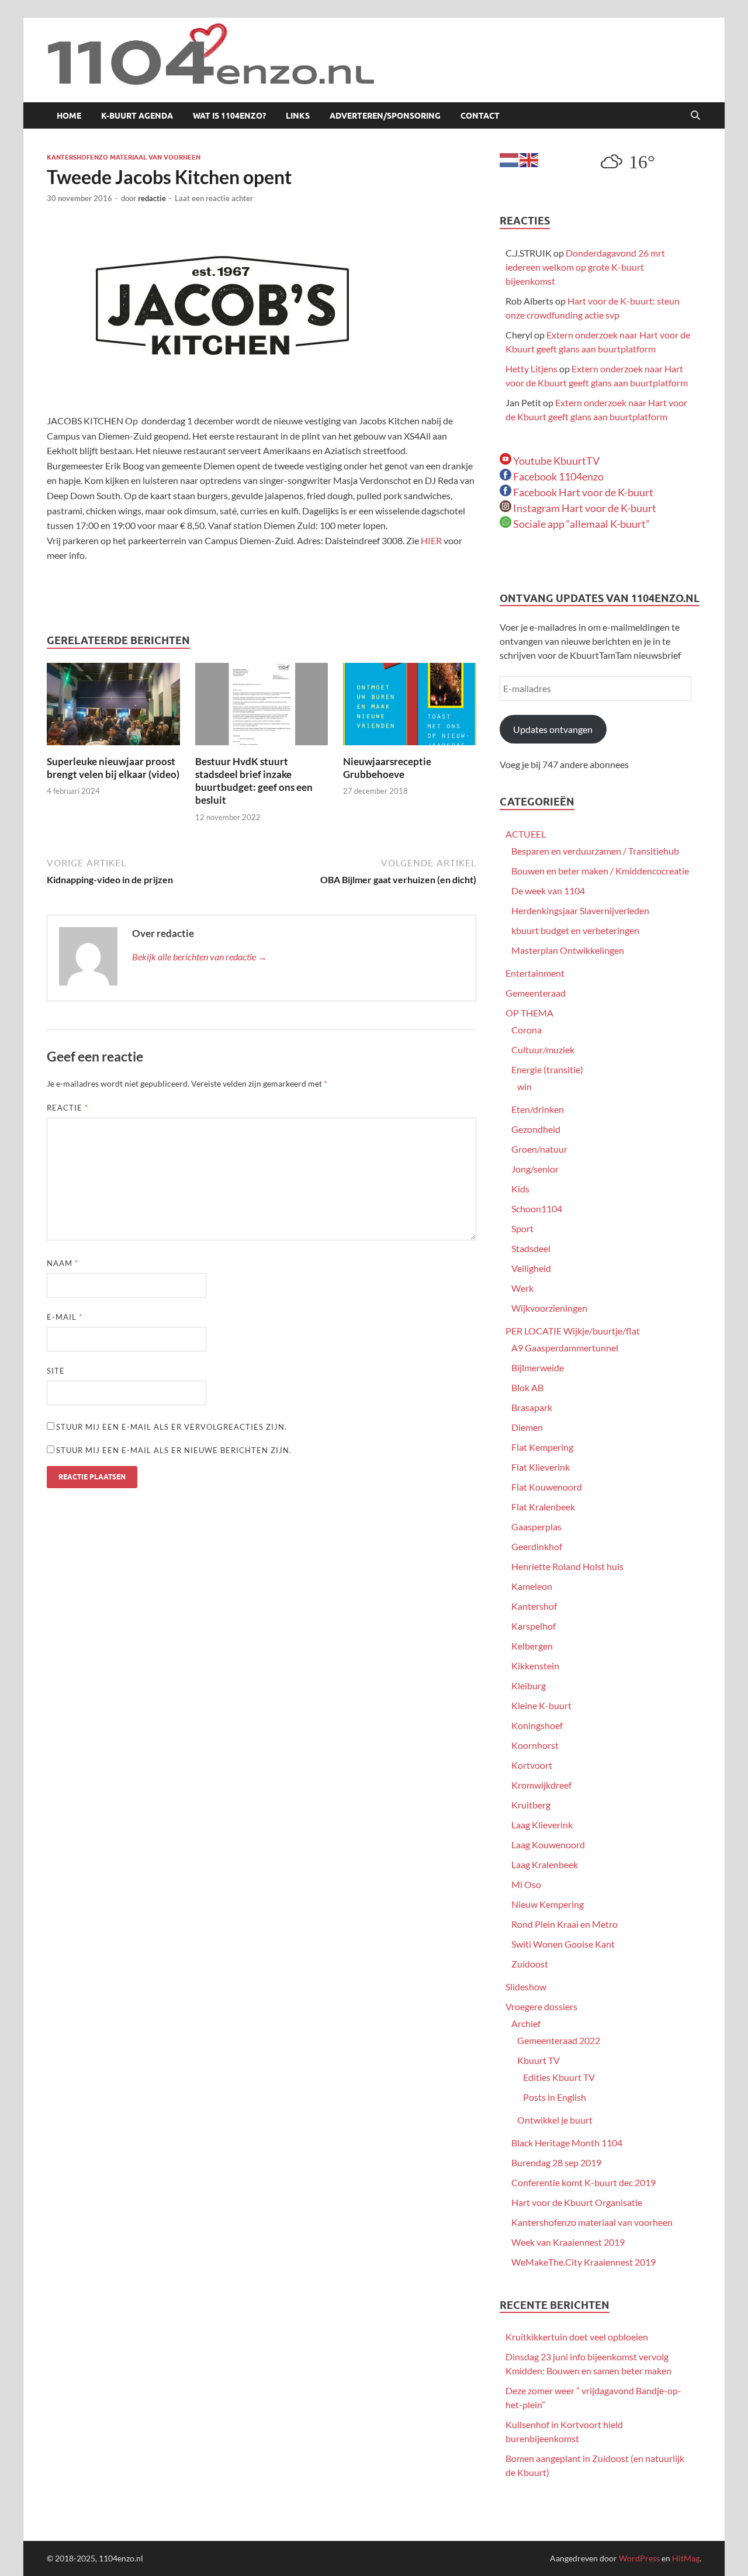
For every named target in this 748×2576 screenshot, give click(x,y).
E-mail (65, 1317)
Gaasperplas (536, 1526)
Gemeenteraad (536, 993)
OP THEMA (529, 1013)
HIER (432, 540)
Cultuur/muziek (543, 1050)
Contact (480, 116)
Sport (522, 1228)
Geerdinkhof (537, 1546)
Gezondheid (536, 1129)
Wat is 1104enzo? (229, 116)
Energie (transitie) (547, 1069)
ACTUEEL (526, 834)
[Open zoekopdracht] (695, 116)
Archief (526, 2023)
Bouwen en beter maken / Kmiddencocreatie (600, 871)
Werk (522, 1288)
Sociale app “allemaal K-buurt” (581, 524)
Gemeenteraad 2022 (559, 2040)
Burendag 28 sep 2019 (556, 2162)
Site (56, 1371)
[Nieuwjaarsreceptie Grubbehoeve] (410, 708)
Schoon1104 (537, 1209)
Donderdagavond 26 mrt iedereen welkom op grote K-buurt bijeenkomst (585, 267)
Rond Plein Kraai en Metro (565, 1924)
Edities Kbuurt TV (559, 2077)
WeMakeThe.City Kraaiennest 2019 (583, 2262)
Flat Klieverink (541, 1467)
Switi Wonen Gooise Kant (563, 1944)
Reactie (67, 1108)
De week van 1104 (548, 891)
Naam (63, 1263)
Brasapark (532, 1407)
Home (69, 116)
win (524, 1086)
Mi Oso (526, 1884)
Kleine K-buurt (541, 1705)
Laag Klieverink (542, 1825)
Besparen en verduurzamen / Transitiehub (595, 851)
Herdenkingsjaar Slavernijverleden (580, 910)
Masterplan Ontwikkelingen (568, 950)
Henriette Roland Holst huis (567, 1566)
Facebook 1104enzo (557, 476)
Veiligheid (531, 1268)
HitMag (686, 2558)
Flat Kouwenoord (547, 1487)
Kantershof (534, 1606)
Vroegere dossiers (541, 2006)
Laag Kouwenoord (548, 1844)
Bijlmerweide (538, 1367)
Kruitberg (531, 1805)
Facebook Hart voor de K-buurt (582, 492)
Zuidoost (530, 1964)
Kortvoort (532, 1765)
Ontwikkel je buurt (555, 2120)
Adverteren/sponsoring (385, 116)
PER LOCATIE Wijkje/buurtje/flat (573, 1331)
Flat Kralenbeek (543, 1507)
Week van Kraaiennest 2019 (568, 2242)
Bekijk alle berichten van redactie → (200, 957)
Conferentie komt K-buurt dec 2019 (583, 2182)
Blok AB (527, 1387)
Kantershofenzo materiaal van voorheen (124, 157)
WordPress (639, 2558)
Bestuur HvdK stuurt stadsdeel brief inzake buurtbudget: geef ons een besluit (254, 781)
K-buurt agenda (137, 116)
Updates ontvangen (553, 729)
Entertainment (535, 973)
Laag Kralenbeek (545, 1864)
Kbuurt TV (539, 2060)
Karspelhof (534, 1626)
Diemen (527, 1427)
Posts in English (555, 2097)
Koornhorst (535, 1745)
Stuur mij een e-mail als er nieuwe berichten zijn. (174, 1450)
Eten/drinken (538, 1109)
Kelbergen (532, 1646)
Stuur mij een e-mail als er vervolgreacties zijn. (172, 1427)
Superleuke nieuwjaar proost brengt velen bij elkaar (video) (113, 768)
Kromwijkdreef (541, 1785)
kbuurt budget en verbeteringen (575, 930)
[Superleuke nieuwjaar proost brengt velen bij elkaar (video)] (113, 708)
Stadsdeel (531, 1248)
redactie (152, 198)
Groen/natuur (539, 1149)
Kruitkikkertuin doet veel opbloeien (577, 2337)
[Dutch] (510, 159)
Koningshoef (537, 1725)
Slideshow (526, 1987)
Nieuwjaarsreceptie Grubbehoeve (387, 768)
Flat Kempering (542, 1447)
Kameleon (532, 1586)
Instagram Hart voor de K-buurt (584, 508)
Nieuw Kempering (548, 1904)
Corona (527, 1030)
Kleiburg (529, 1685)
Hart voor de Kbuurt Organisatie (577, 2202)
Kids (520, 1189)
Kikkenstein (535, 1666)
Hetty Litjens (531, 369)
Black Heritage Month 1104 (567, 2143)
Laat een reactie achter (214, 198)
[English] (529, 159)
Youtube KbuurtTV (555, 461)
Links (298, 116)
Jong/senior (535, 1169)
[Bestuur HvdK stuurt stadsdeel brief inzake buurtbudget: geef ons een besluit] (262, 708)
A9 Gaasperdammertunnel (565, 1348)
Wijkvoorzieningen (549, 1308)
